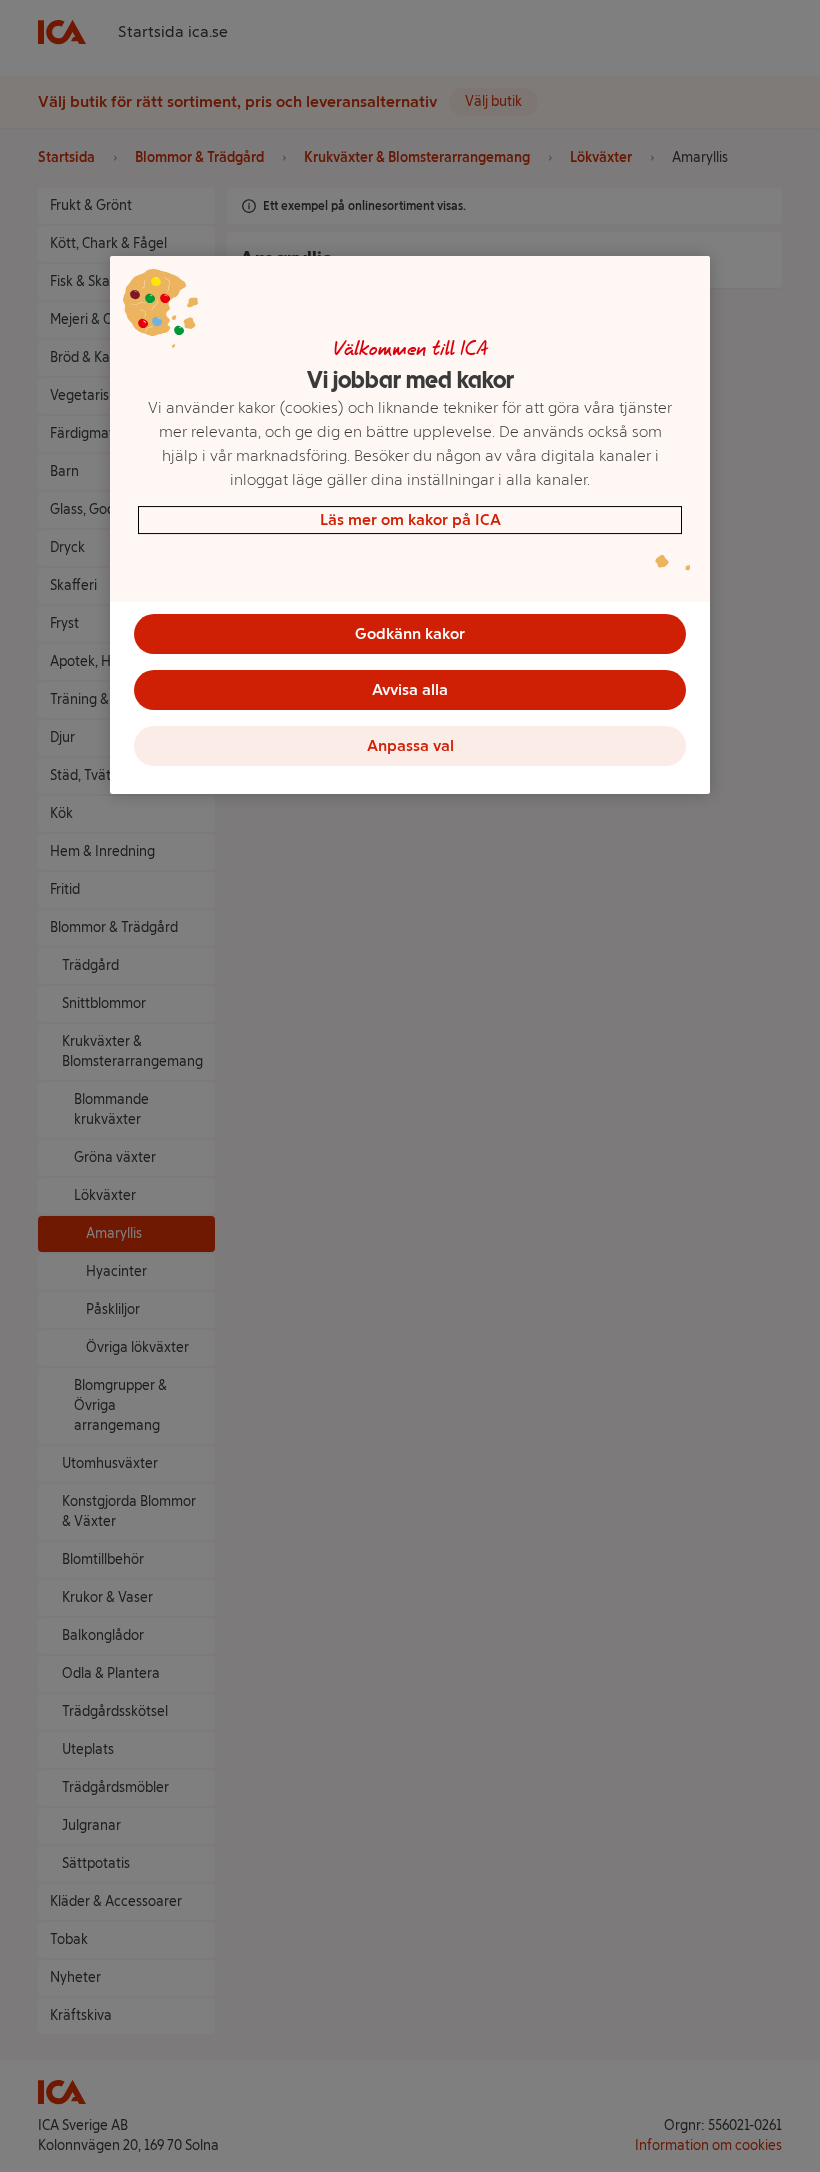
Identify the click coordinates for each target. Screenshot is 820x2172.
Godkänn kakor (410, 633)
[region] (410, 525)
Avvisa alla (410, 689)
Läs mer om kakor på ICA (410, 519)
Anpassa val (410, 745)
